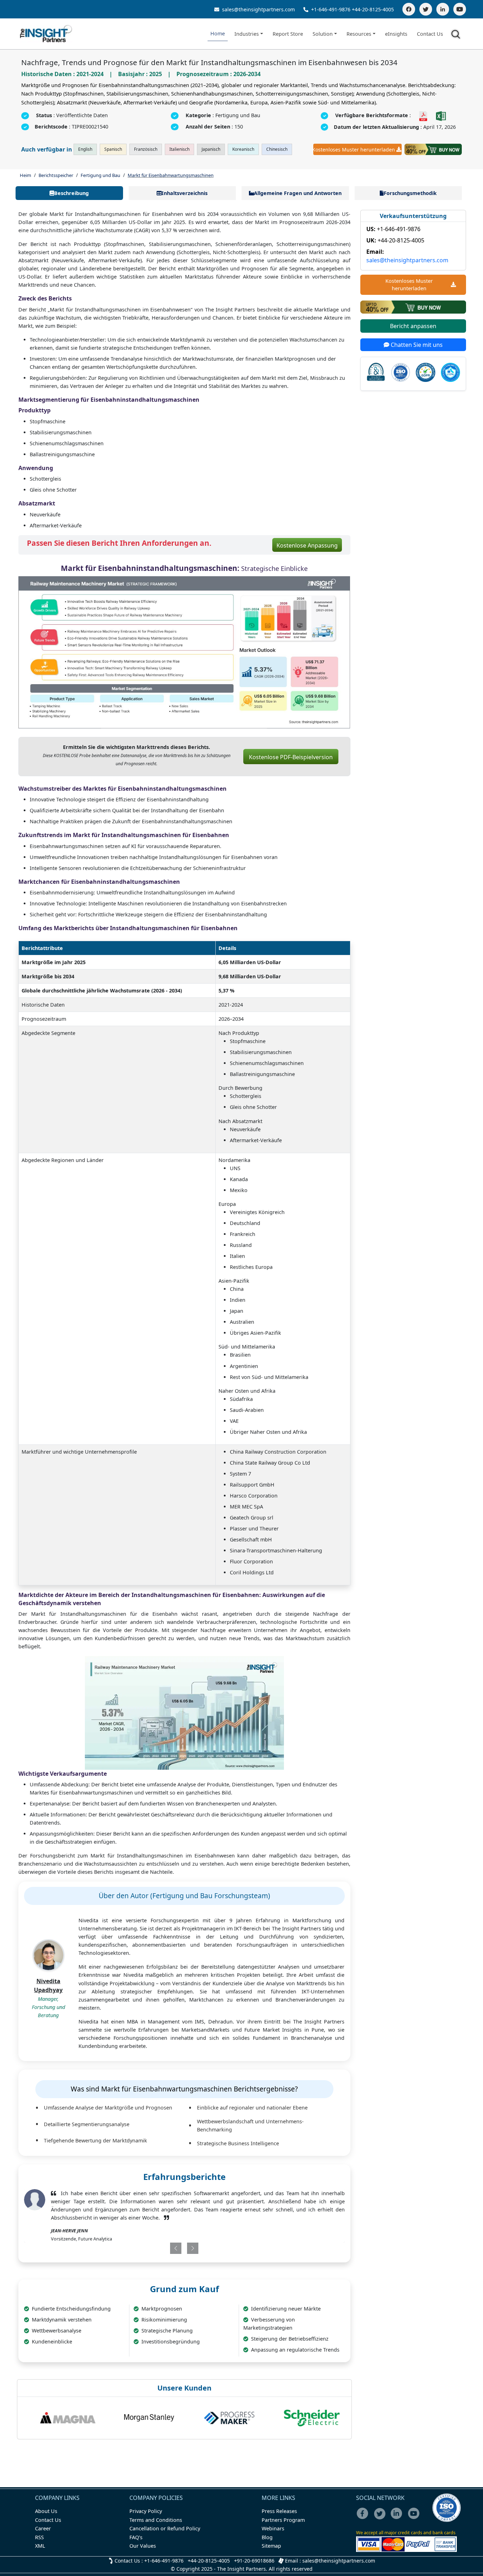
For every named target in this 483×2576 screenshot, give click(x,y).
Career (43, 2528)
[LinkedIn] (443, 9)
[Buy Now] (433, 149)
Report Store (288, 34)
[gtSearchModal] (457, 35)
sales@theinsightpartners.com (258, 9)
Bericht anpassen (413, 326)
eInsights (396, 34)
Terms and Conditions (156, 2520)
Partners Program (283, 2520)
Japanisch (211, 149)
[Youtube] (415, 2518)
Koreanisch (243, 149)
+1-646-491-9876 (331, 9)
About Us (46, 2511)
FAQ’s (136, 2537)
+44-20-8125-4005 (373, 9)
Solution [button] (323, 34)
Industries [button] (247, 34)
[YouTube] (460, 9)
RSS (39, 2537)
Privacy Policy (146, 2511)
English (85, 149)
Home (218, 33)
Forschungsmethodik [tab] (410, 193)
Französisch (146, 149)
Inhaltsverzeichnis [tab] (185, 193)
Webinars (273, 2528)
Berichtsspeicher (56, 175)
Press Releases (279, 2511)
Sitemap (271, 2546)
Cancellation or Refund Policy (165, 2528)
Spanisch (113, 149)
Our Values (143, 2546)
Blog (267, 2537)
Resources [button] (359, 34)
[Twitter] (426, 9)
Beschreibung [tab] (71, 193)
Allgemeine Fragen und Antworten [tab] (298, 193)
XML (40, 2546)
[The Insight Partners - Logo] (46, 34)
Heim (25, 175)
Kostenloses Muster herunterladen (354, 150)
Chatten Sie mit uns (416, 345)
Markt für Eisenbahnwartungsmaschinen (171, 175)
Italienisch (179, 149)
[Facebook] (409, 9)
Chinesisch (277, 149)
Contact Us (430, 34)
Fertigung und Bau (100, 175)
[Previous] (157, 2248)
